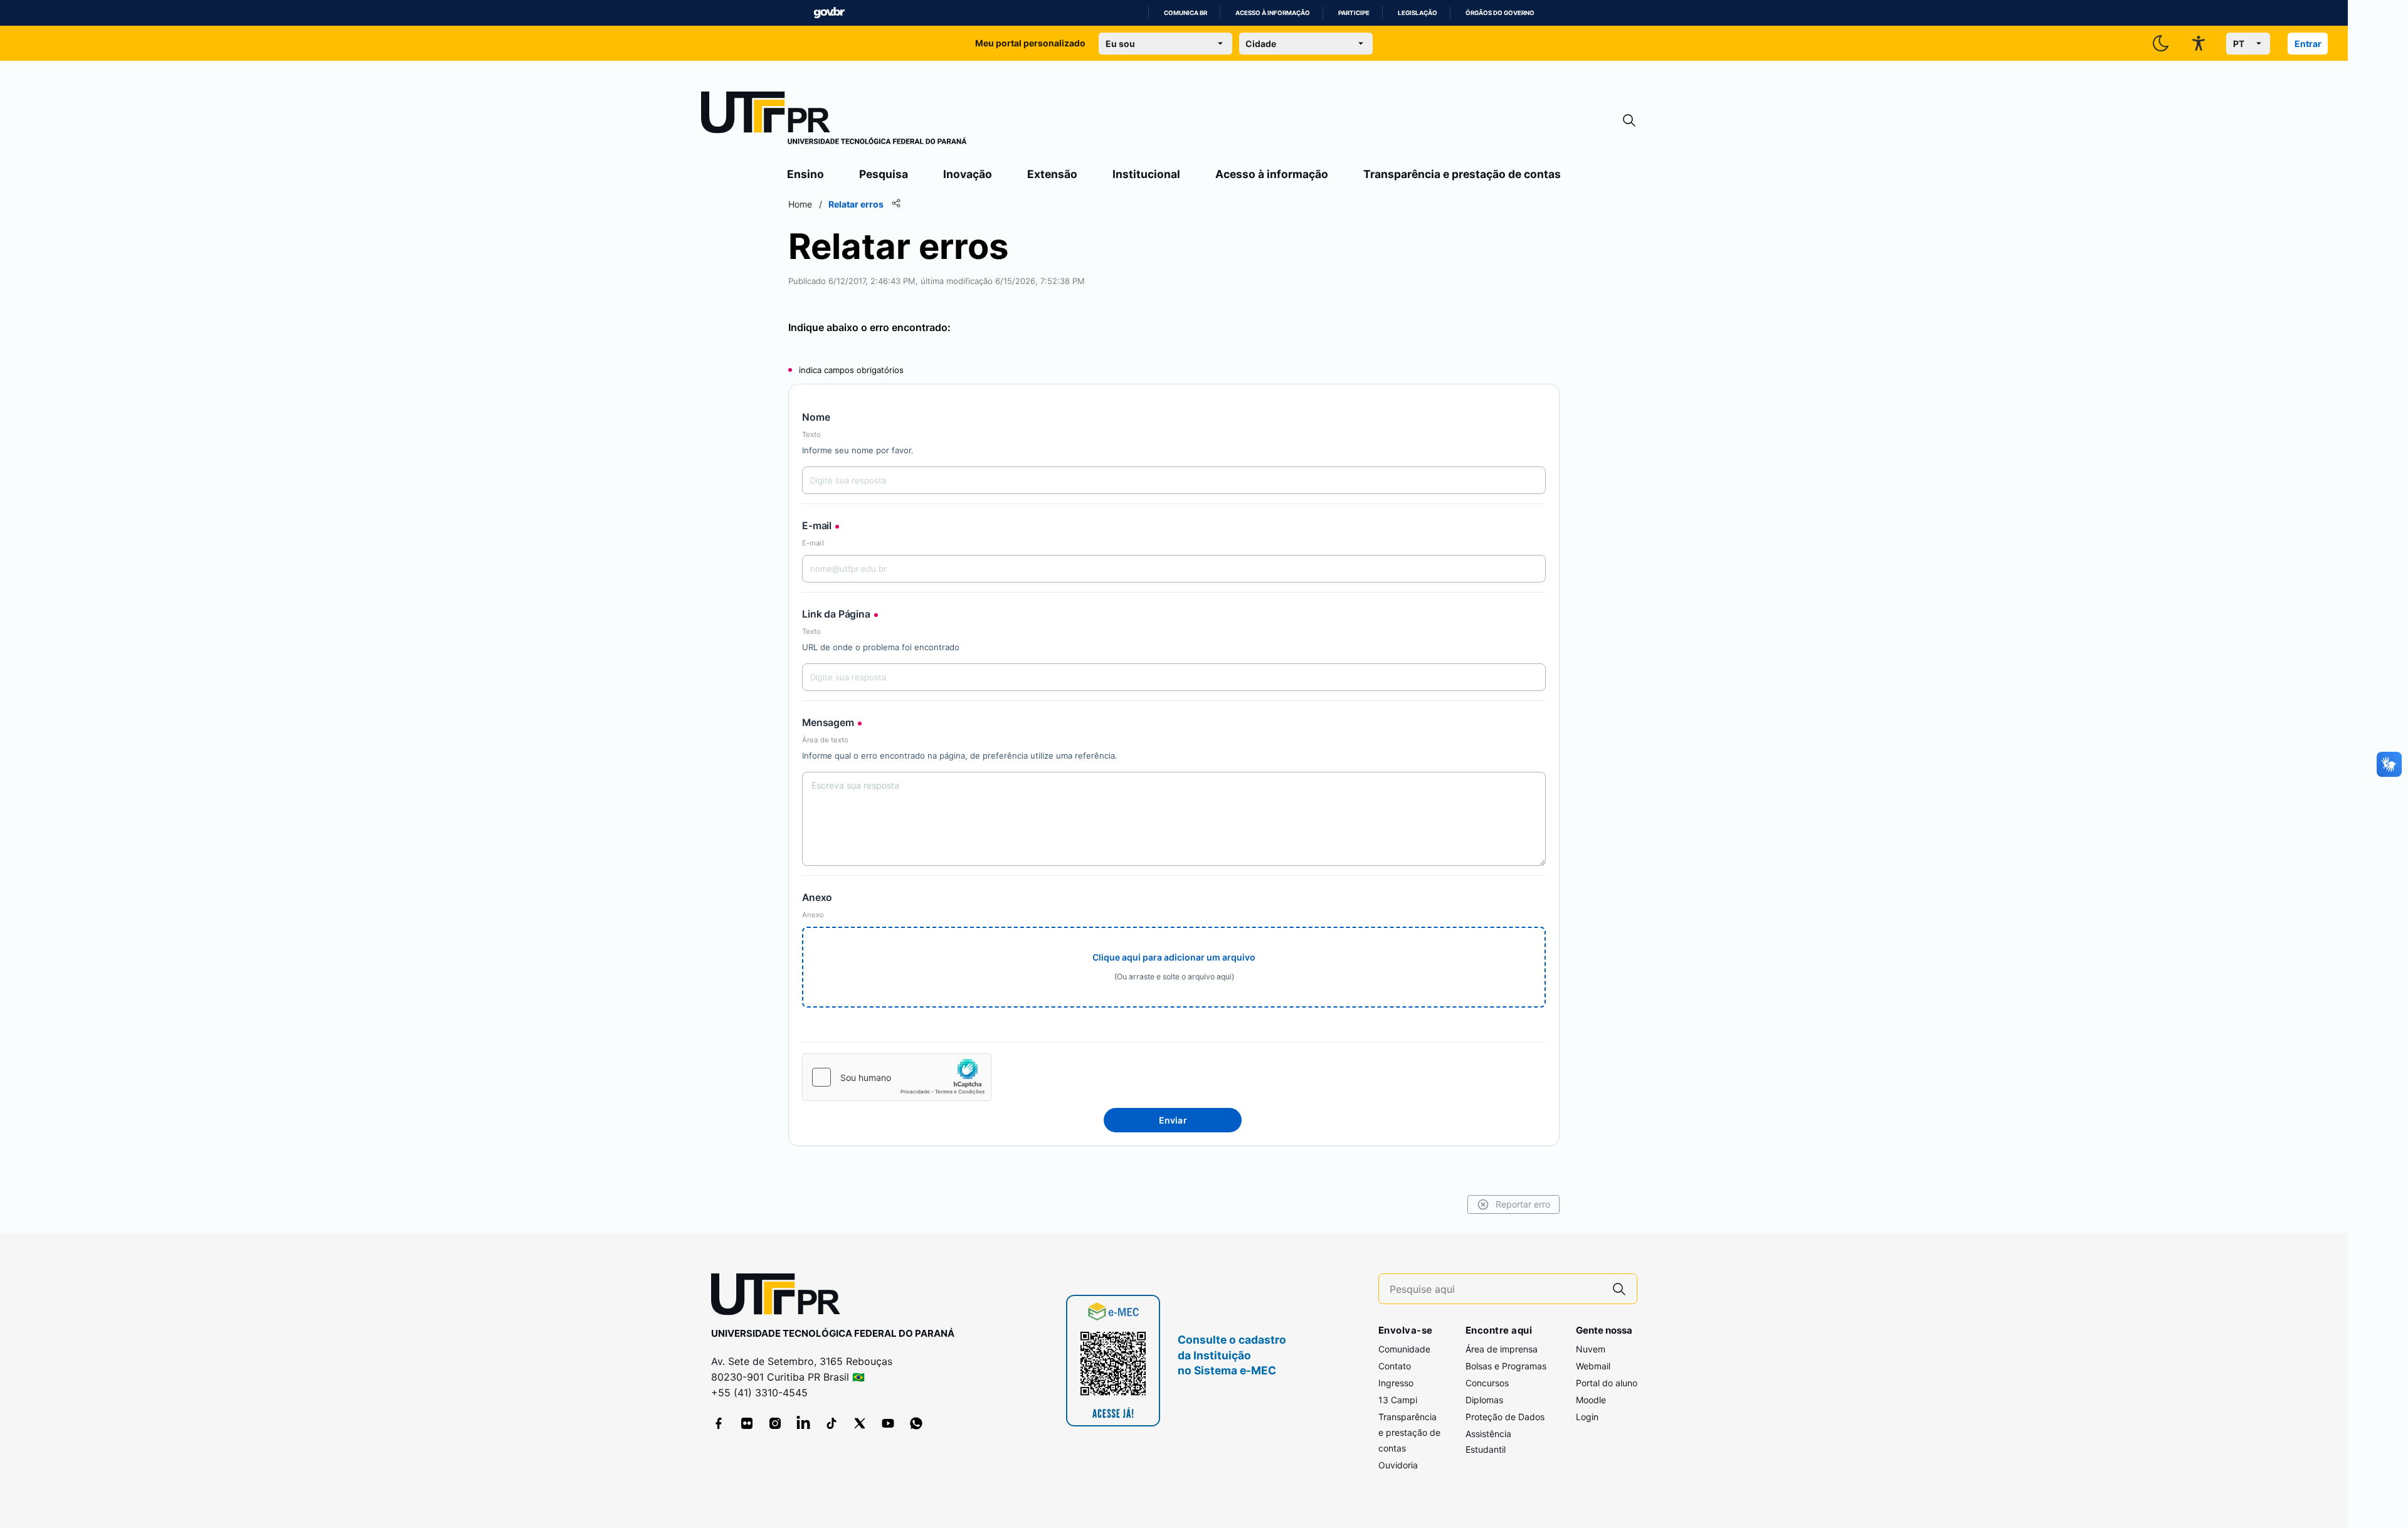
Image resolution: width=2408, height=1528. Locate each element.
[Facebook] (719, 1423)
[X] (860, 1423)
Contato (1395, 1366)
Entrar (2308, 44)
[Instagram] (775, 1423)
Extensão (1052, 174)
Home (800, 204)
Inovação (968, 174)
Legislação (1418, 13)
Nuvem (1591, 1349)
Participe (1354, 13)
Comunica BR (1186, 13)
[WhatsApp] (916, 1423)
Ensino (805, 174)
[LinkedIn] (803, 1423)
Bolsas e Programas (1506, 1366)
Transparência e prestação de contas (1462, 174)
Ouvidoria (1398, 1465)
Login (1587, 1417)
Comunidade (1404, 1349)
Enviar (1173, 1120)
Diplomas (1484, 1400)
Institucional (1146, 174)
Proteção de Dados (1505, 1417)
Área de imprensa (1502, 1349)
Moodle (1591, 1400)
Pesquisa (884, 174)
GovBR (829, 13)
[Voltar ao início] (780, 1297)
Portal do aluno (1607, 1383)
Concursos (1487, 1383)
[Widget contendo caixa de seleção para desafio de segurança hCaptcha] (897, 1077)
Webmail (1593, 1366)
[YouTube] (888, 1423)
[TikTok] (832, 1423)
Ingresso (1396, 1383)
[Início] (834, 120)
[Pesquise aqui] (1619, 1289)
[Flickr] (747, 1423)
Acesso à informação (1273, 13)
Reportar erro (1523, 1204)
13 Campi (1398, 1400)
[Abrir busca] (1629, 121)
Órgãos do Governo (1500, 13)
